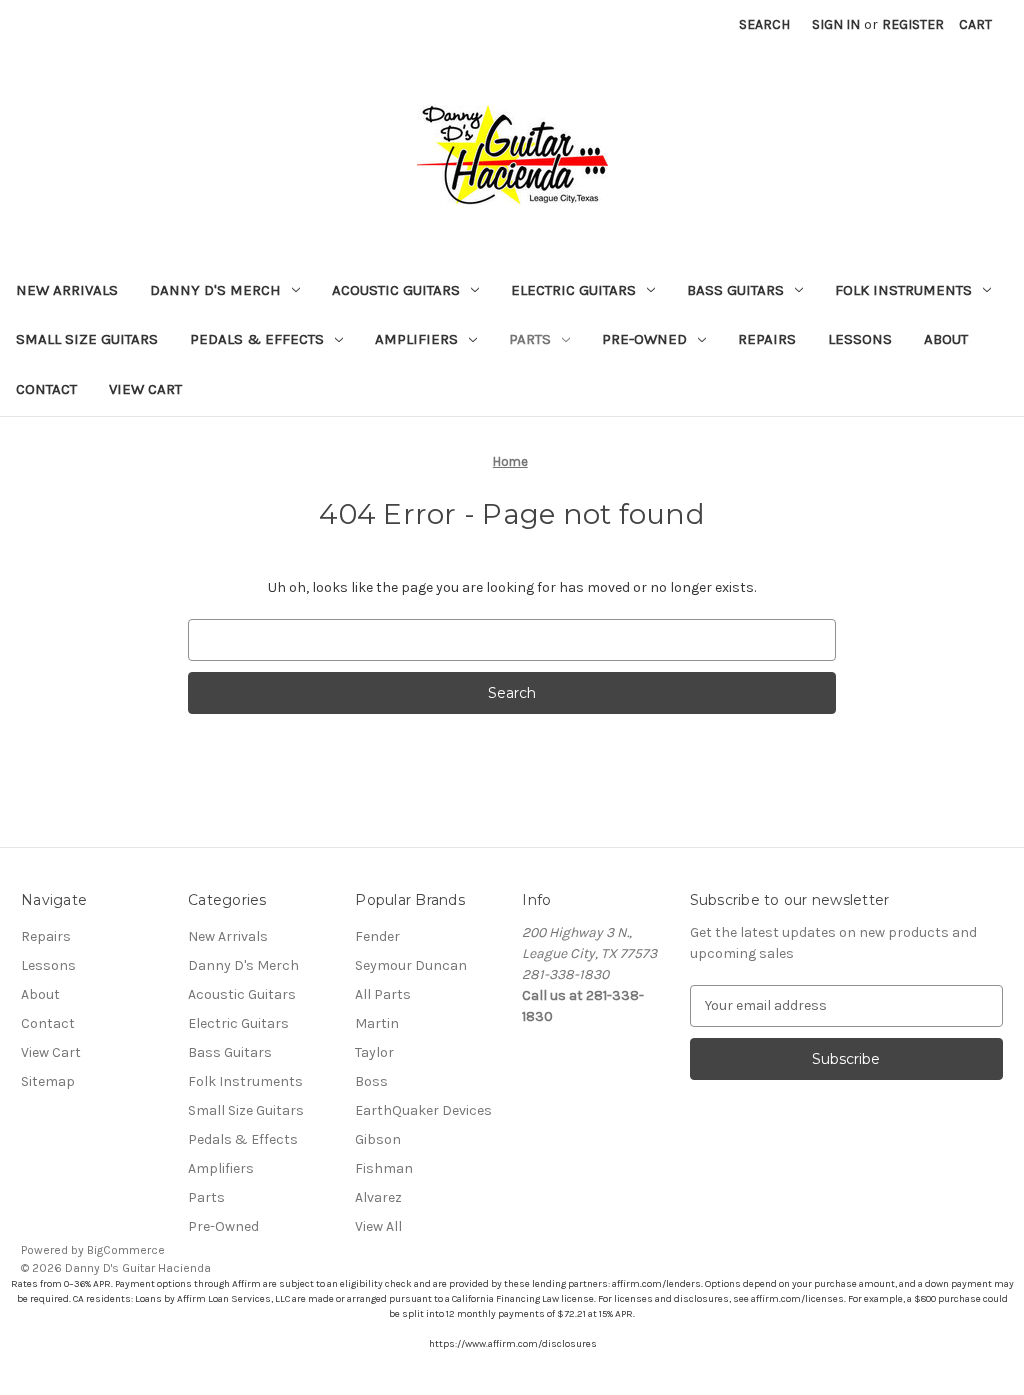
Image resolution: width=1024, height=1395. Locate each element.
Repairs (767, 339)
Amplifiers (416, 339)
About (946, 339)
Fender (377, 936)
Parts (530, 339)
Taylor (374, 1052)
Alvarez (378, 1197)
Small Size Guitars (87, 339)
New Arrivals (67, 290)
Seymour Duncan (411, 965)
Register (913, 24)
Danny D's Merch (215, 290)
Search (764, 24)
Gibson (378, 1139)
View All (378, 1226)
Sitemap (48, 1081)
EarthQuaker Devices (423, 1110)
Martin (377, 1023)
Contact (46, 389)
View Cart (145, 389)
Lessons (860, 339)
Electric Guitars (573, 290)
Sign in (836, 24)
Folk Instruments (903, 290)
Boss (371, 1081)
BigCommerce (126, 1250)
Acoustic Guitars (396, 290)
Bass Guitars (735, 290)
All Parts (383, 994)
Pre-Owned (644, 339)
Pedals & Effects (257, 339)
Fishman (384, 1168)
